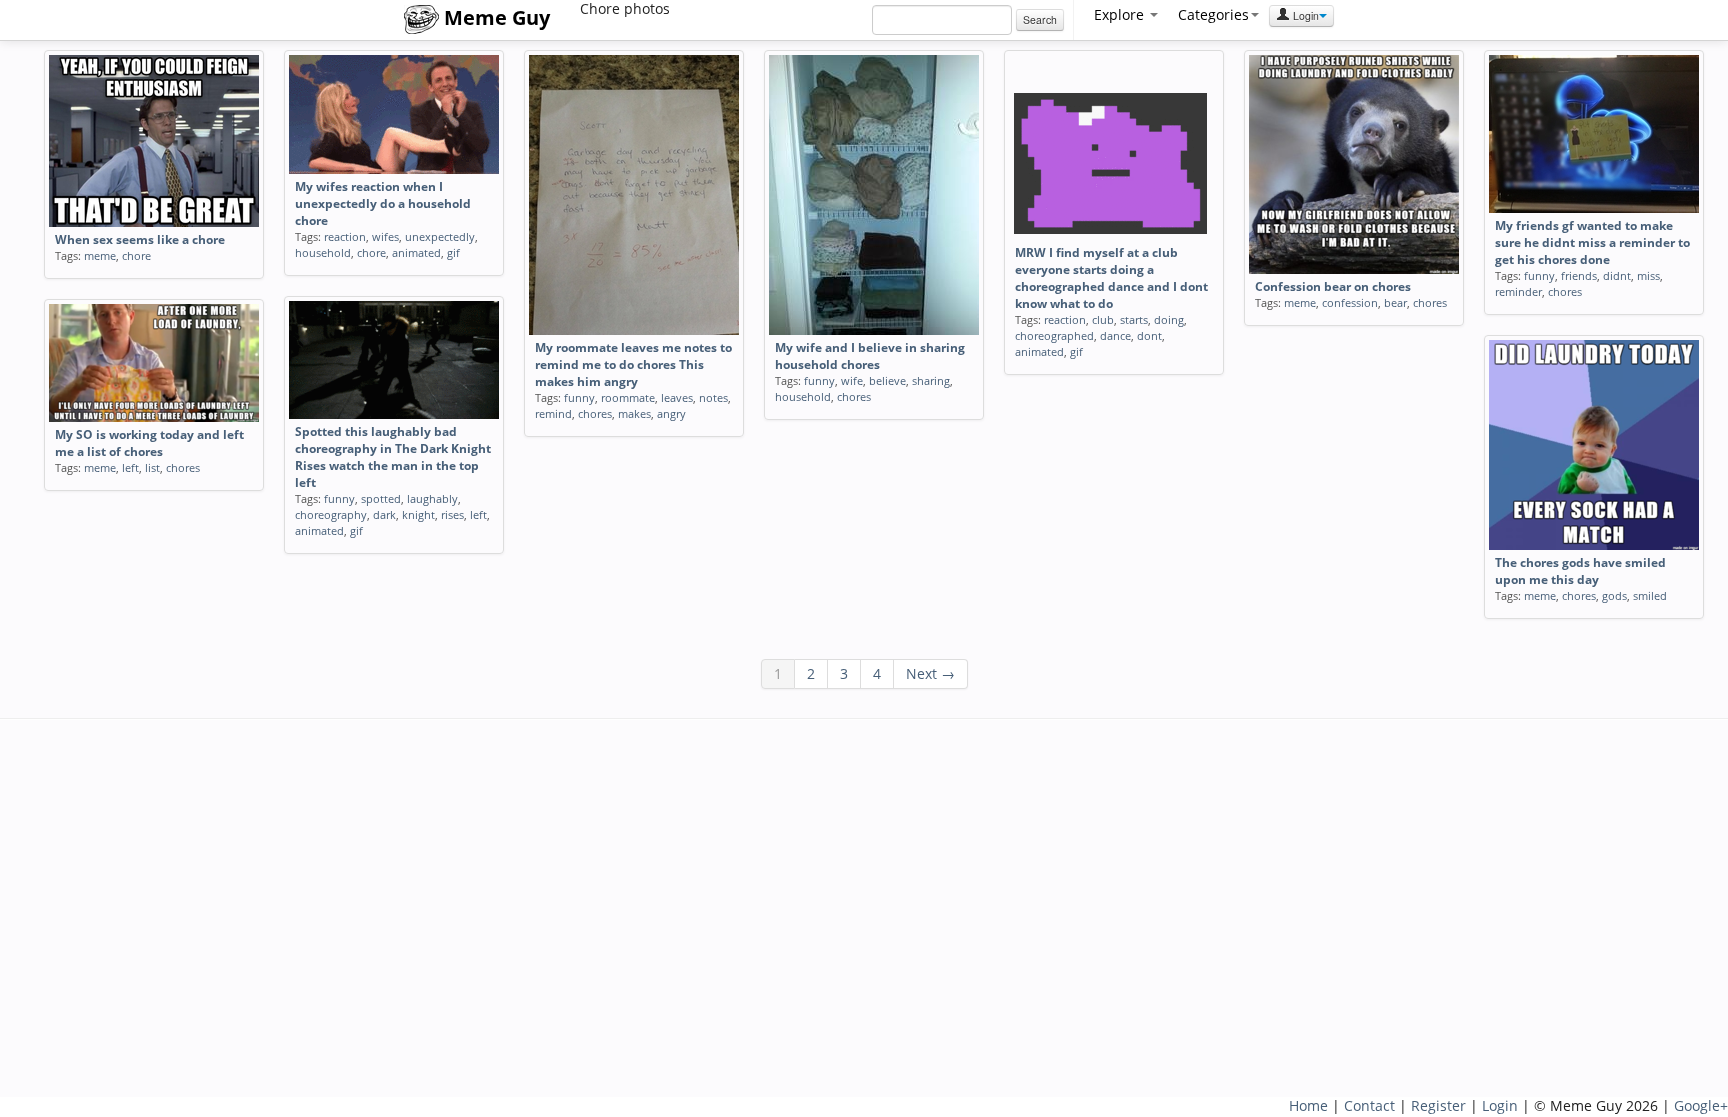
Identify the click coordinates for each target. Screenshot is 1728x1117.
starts (1134, 319)
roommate (628, 397)
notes (713, 397)
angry (671, 413)
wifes (385, 236)
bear (1395, 302)
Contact (1369, 1105)
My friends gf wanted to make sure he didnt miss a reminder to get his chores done (1592, 242)
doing (1169, 319)
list (152, 467)
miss (1648, 275)
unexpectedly (440, 236)
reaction (345, 236)
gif (453, 252)
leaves (677, 397)
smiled (1650, 595)
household (323, 252)
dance (1115, 335)
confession (1350, 302)
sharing (931, 380)
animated (416, 252)
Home (1308, 1105)
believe (887, 380)
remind (553, 413)
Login (1304, 15)
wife (852, 380)
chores (595, 413)
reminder (1518, 291)
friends (1579, 275)
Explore (1121, 14)
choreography (331, 514)
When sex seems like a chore (140, 239)
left (478, 514)
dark (384, 514)
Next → (930, 673)
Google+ (1701, 1105)
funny (579, 397)
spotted (381, 498)
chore (136, 255)
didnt (1617, 275)
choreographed (1054, 335)
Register (1438, 1105)
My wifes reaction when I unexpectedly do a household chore (383, 203)
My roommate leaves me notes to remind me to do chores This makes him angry (633, 364)
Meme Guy (494, 17)
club (1103, 319)
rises (452, 514)
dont (1149, 335)
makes (634, 413)
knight (418, 514)
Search (1040, 19)
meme (100, 255)
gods (1614, 595)
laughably (432, 498)
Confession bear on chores (1333, 286)
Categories (1213, 14)
